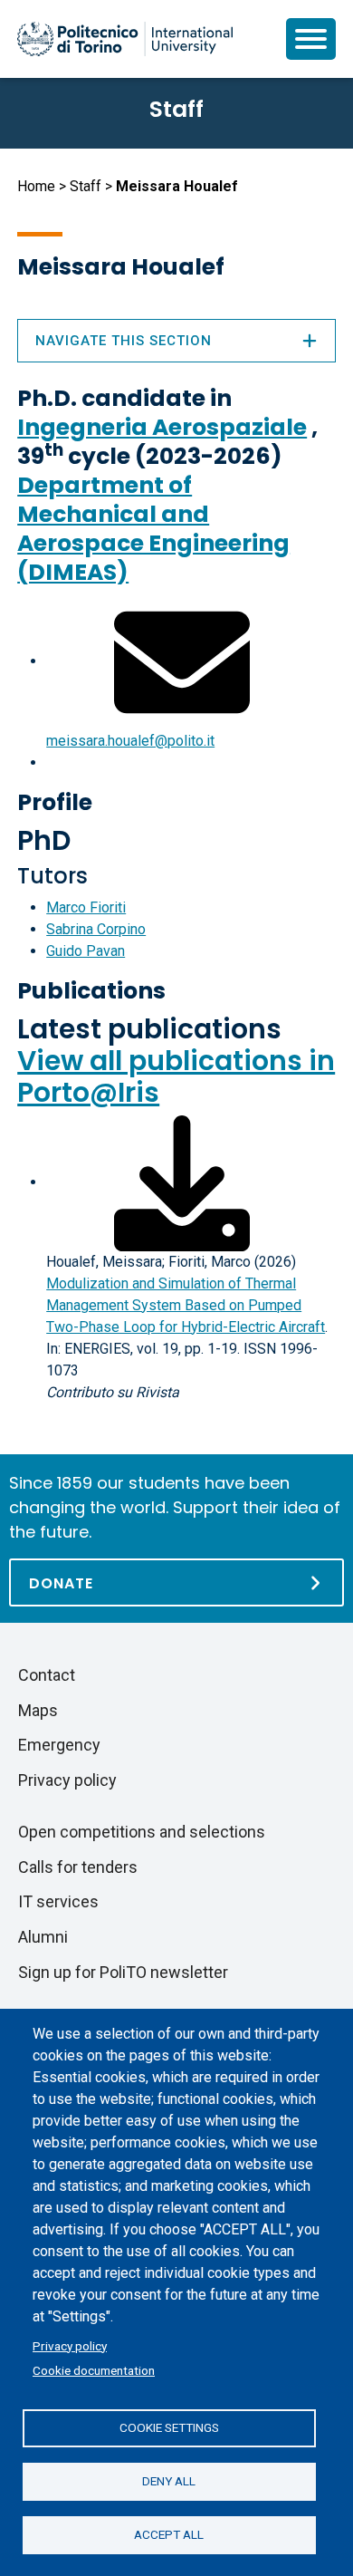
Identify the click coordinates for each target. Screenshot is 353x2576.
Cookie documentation (94, 2370)
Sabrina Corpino (96, 929)
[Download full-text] (182, 1182)
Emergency (59, 1745)
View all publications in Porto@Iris (176, 1076)
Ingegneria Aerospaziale (162, 427)
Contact (47, 1675)
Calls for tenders (78, 1867)
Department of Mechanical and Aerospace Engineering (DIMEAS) (153, 529)
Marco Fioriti (86, 907)
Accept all (169, 2534)
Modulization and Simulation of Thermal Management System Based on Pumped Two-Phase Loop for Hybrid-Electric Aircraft (186, 1305)
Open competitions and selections (142, 1832)
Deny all (169, 2481)
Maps (38, 1710)
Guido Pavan (86, 951)
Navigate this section (124, 341)
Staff (86, 186)
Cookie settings (169, 2427)
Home (36, 186)
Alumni (43, 1937)
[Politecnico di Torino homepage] (125, 39)
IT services (58, 1901)
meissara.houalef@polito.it (130, 741)
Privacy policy (70, 2346)
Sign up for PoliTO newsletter (123, 1972)
